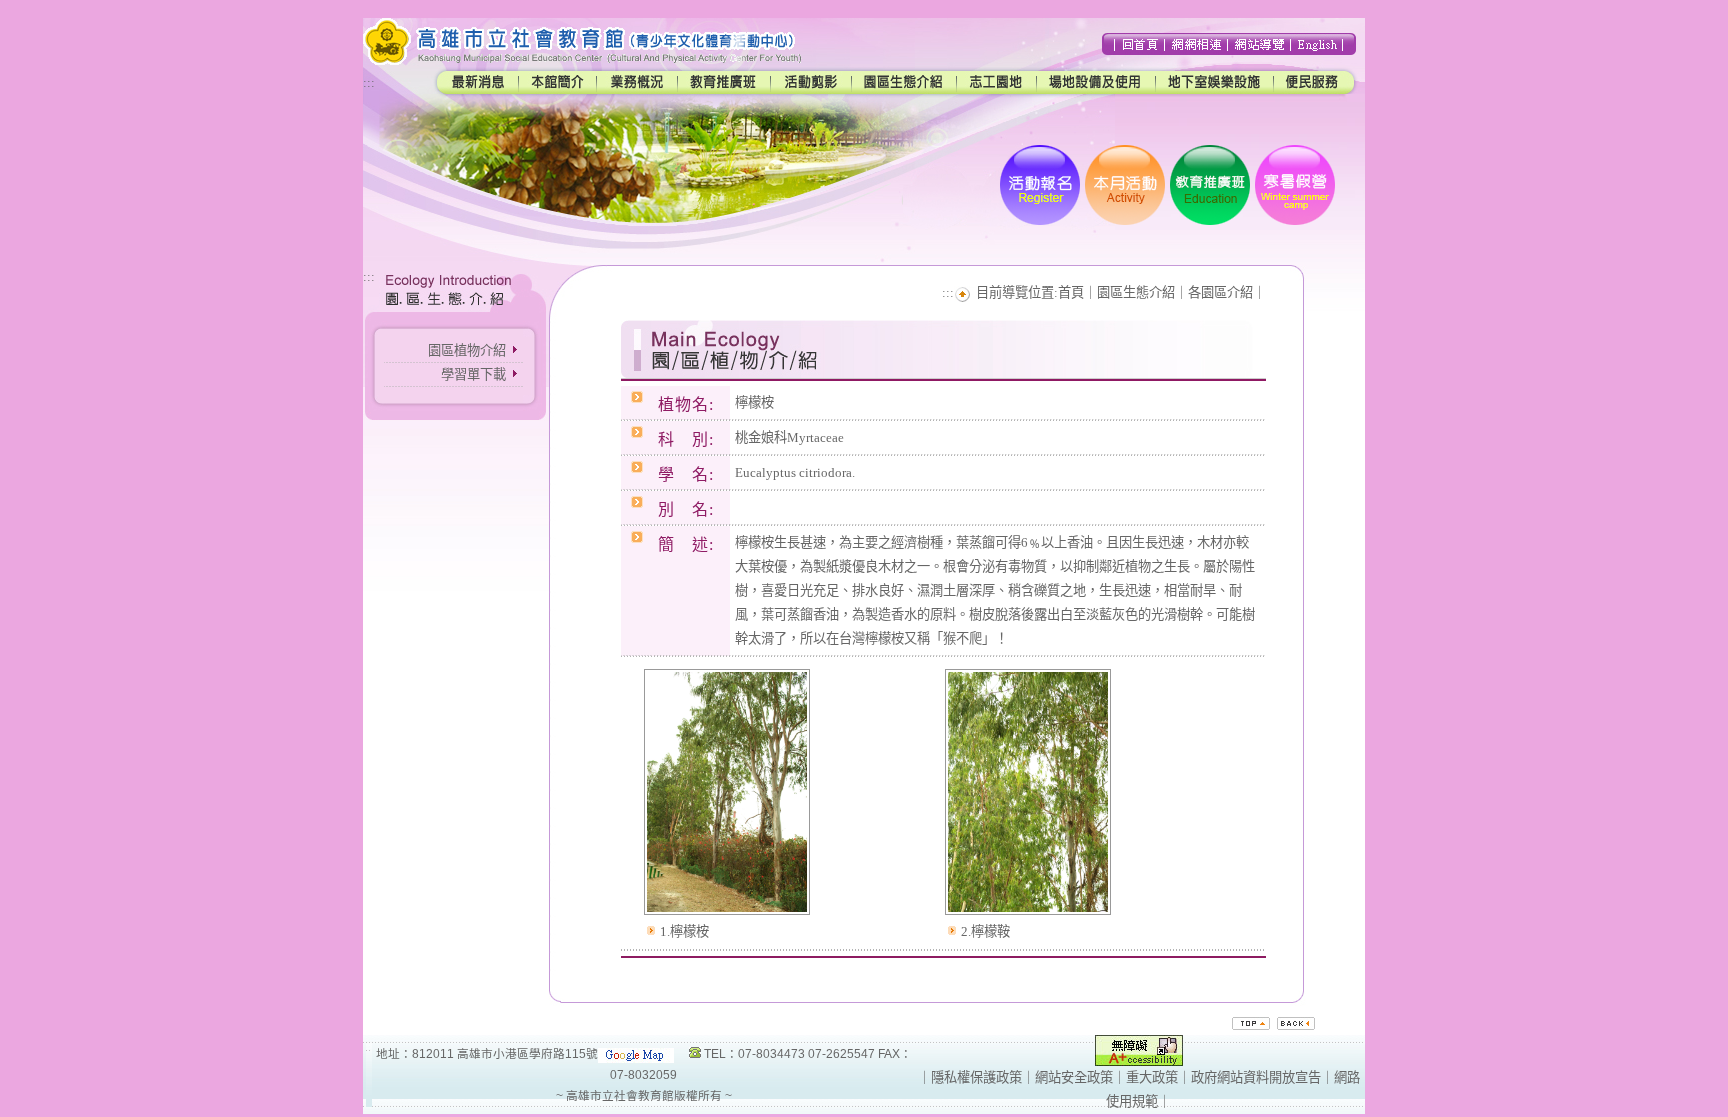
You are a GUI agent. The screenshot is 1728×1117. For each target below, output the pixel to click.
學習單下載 (473, 374)
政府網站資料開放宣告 (1256, 1077)
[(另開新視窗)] (636, 1053)
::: (369, 82)
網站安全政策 (1074, 1077)
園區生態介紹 (1136, 292)
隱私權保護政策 (976, 1077)
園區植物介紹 (467, 350)
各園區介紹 (1220, 292)
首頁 (1071, 292)
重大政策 (1152, 1077)
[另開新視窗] (727, 915)
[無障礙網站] (1139, 1061)
